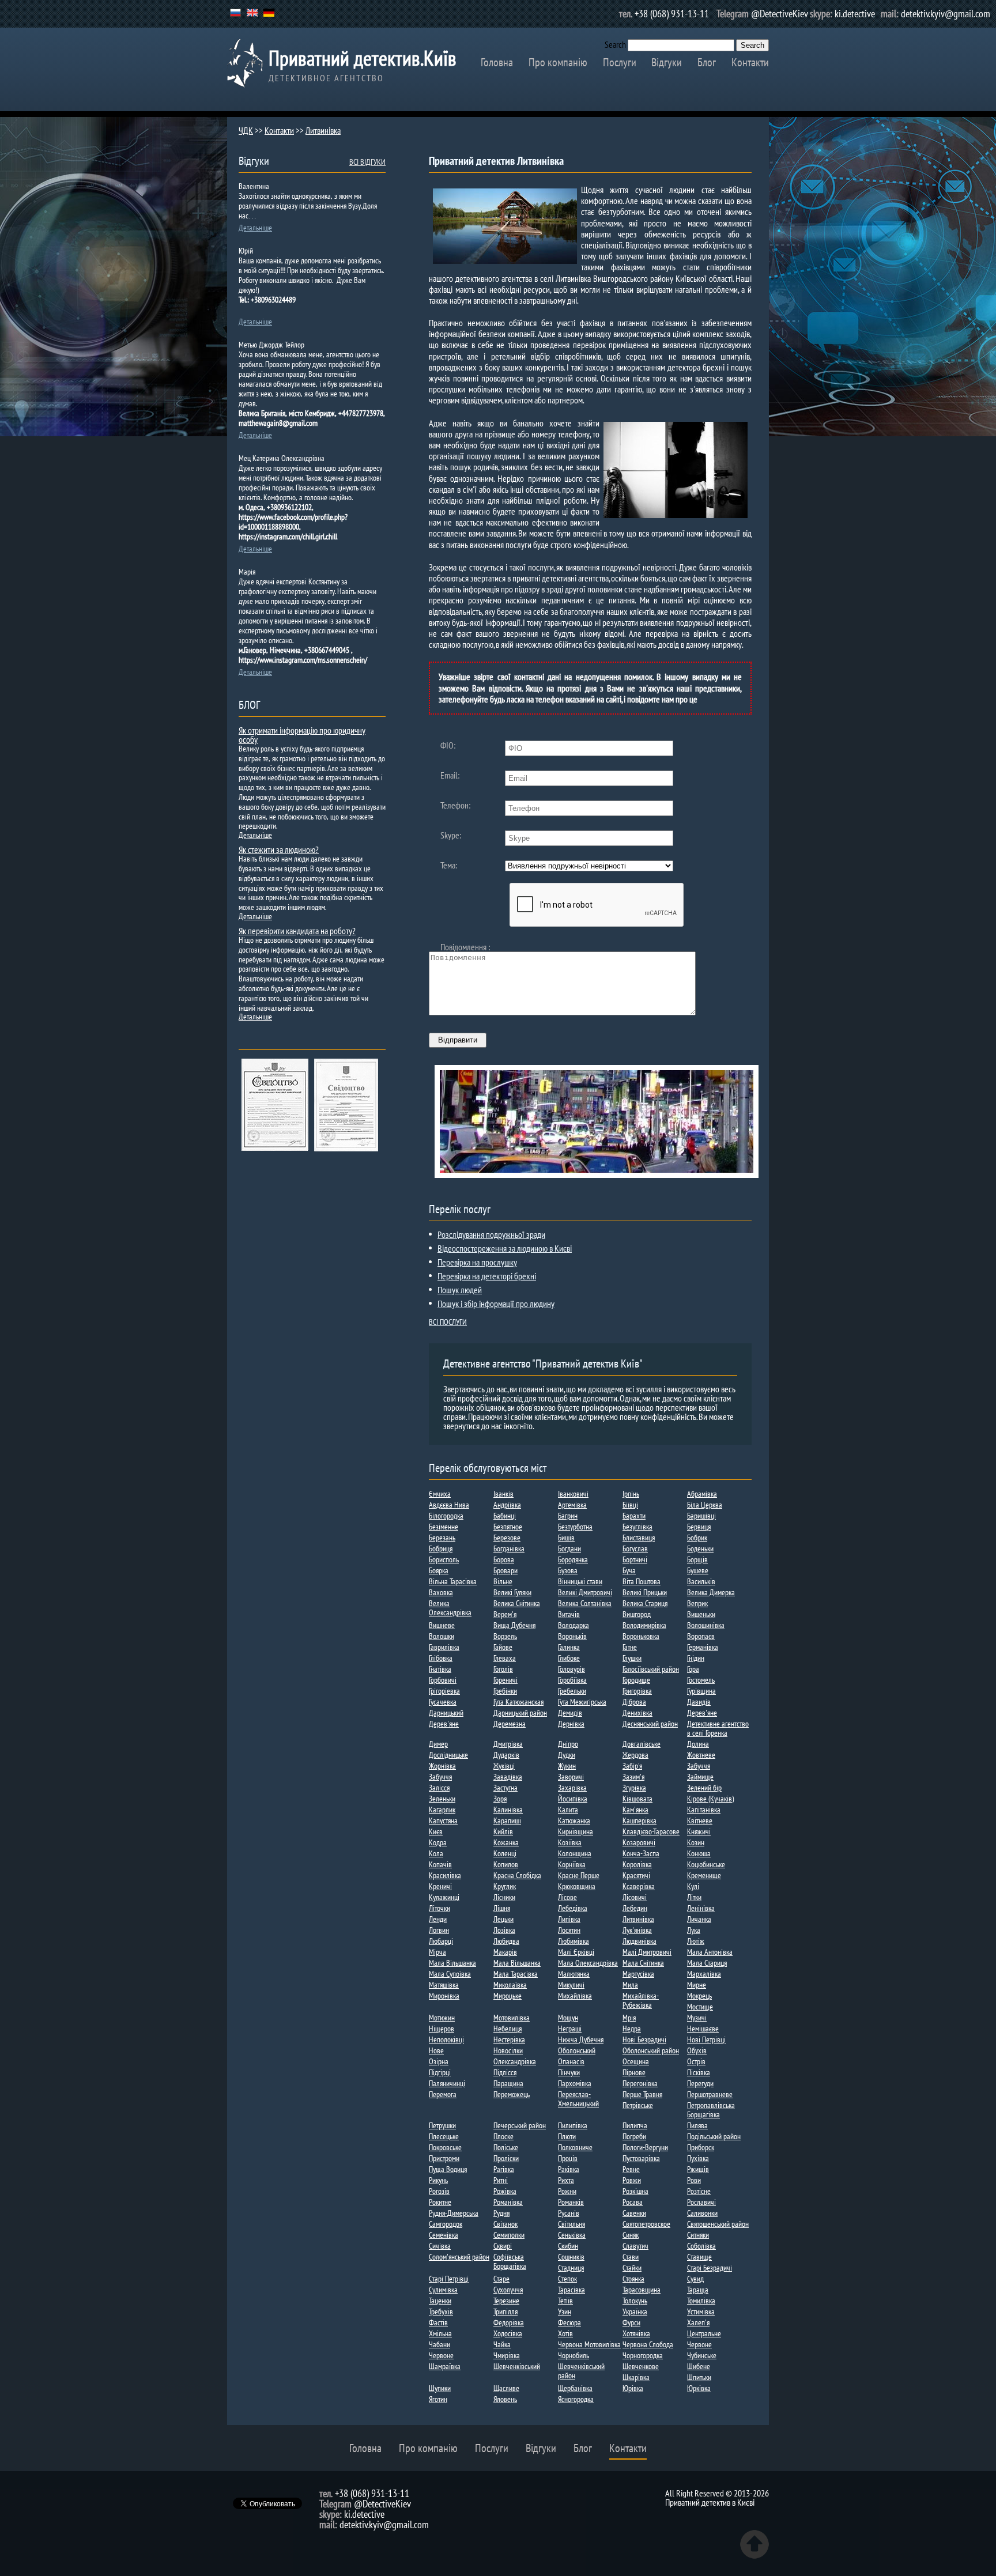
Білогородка (446, 1516)
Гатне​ (630, 1647)
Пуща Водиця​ (448, 2169)
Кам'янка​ (635, 1810)
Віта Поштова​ (642, 1581)
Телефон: (455, 805)
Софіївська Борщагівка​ (510, 2261)
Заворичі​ (571, 1777)
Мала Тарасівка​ (516, 1974)
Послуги (620, 62)
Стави (631, 2257)
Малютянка (574, 1974)
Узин (565, 2311)
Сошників (571, 2257)
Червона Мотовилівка (589, 2344)
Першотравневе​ (710, 2094)
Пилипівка (573, 2125)
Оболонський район (651, 2050)
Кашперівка (640, 1820)
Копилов (506, 1864)
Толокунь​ (635, 2301)
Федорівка (509, 2322)
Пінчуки (569, 2072)
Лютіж (696, 1941)
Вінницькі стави (580, 1581)
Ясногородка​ (576, 2399)
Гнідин (696, 1658)
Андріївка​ (507, 1505)
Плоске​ (503, 2136)
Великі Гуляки (512, 1592)
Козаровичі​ (639, 1842)
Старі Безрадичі (710, 2268)
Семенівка (444, 2235)
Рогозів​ (439, 2191)
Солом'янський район (459, 2257)
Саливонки (702, 2213)
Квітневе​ (700, 1820)
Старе (501, 2279)
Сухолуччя (508, 2290)
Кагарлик (442, 1810)
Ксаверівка (639, 1886)
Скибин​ (568, 2246)
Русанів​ (569, 2213)
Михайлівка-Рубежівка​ (641, 2000)
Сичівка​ (440, 2246)
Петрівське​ (638, 2105)
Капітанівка (704, 1810)
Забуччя (699, 1766)
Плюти (567, 2136)
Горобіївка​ (572, 1680)
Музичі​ (697, 2018)
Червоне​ (441, 2355)
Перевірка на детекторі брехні (487, 1276)
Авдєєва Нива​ (449, 1505)
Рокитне (440, 2202)
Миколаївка (510, 1985)
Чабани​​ (439, 2344)
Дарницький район (520, 1713)
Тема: (449, 865)
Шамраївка (445, 2366)
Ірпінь (631, 1494)
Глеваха (505, 1658)
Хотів (565, 2333)
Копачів (440, 1864)
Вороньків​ (572, 1636)
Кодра (438, 1842)
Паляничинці (447, 2083)
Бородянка (573, 1559)
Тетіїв (565, 2301)
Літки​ (694, 1897)
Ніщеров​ (442, 2029)
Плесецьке (444, 2136)
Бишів (566, 1538)
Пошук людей (460, 1290)
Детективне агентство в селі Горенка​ (718, 1728)
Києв (436, 1831)
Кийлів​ (503, 1831)
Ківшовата (637, 1799)
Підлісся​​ (505, 2072)
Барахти (634, 1516)
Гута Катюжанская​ (518, 1702)
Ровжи (632, 2180)
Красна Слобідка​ (517, 1875)
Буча (629, 1570)
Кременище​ (704, 1875)
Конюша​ (699, 1853)
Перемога (443, 2094)
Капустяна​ (443, 1820)
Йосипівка (573, 1799)
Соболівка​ (701, 2246)
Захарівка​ (572, 1788)
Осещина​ (636, 2061)
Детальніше (255, 228)
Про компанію (558, 62)
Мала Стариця (707, 1963)
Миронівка (444, 1996)
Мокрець (699, 1996)
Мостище (700, 2007)
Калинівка (508, 1810)
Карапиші (507, 1820)
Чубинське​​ (702, 2355)
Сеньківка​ (572, 2235)
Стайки (632, 2268)
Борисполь (444, 1559)
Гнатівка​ (440, 1669)
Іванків (503, 1494)
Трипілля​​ (505, 2311)
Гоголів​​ (503, 1669)
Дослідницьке (448, 1755)
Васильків (701, 1581)
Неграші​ (570, 2029)
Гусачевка (443, 1702)
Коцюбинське (706, 1864)
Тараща (698, 2290)
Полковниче (575, 2147)
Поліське (506, 2147)
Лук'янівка (637, 1930)
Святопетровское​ (646, 2224)
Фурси (631, 2322)
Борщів (697, 1559)
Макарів (505, 1952)
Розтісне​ (699, 2191)
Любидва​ (506, 1941)
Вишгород (637, 1614)
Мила (630, 1985)
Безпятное (508, 1527)
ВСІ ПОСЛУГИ (448, 1322)
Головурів (571, 1669)
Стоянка (633, 2279)
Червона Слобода (648, 2344)
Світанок (505, 2224)
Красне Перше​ (579, 1875)
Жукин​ (567, 1766)
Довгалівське (642, 1744)
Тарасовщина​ (642, 2290)
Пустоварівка (641, 2158)
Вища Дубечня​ (514, 1625)
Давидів (699, 1702)
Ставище (699, 2257)
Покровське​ (445, 2147)
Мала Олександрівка (588, 1963)
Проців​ (568, 2158)
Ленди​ (438, 1919)
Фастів (438, 2322)
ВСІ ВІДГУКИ (367, 162)
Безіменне (444, 1527)
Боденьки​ (700, 1548)
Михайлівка (575, 1996)
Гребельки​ (572, 1691)
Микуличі (571, 1985)
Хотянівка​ (636, 2333)
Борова (504, 1559)
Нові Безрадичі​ (644, 2039)
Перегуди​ (700, 2083)
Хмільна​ (440, 2333)
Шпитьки (699, 2377)
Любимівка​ (574, 1941)
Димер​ (438, 1744)
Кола (436, 1853)
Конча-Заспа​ (641, 1853)
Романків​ (571, 2202)
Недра (632, 2029)
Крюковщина (577, 1886)
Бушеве (698, 1570)
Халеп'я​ (698, 2322)
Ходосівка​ (508, 2333)
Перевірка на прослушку (477, 1262)
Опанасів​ (571, 2061)
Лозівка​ (504, 1930)
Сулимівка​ (443, 2290)
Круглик (505, 1886)
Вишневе (442, 1625)
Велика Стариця (645, 1603)
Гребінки (505, 1691)
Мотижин (442, 2018)
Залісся (439, 1788)
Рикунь (438, 2180)
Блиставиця (639, 1538)
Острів (696, 2061)
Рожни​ (567, 2191)
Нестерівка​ (509, 2039)
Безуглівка (637, 1527)
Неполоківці (446, 2039)
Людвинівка (640, 1941)
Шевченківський (517, 2366)
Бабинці (505, 1516)
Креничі (440, 1886)
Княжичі (699, 1831)
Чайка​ (502, 2344)
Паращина (508, 2083)
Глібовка (441, 1658)
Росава (633, 2202)
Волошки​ (442, 1636)
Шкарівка (636, 2377)
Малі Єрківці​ (576, 1952)
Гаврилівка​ (444, 1647)
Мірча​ (437, 1952)
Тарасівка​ (571, 2290)
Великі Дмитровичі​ (585, 1592)
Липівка (569, 1919)
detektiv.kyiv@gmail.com (946, 14)
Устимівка (701, 2311)
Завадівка (508, 1777)
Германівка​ (703, 1647)
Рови (694, 2180)
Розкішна (635, 2191)
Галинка (569, 1647)
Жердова (635, 1755)
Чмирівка (507, 2355)
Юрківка (699, 2388)
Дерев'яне (702, 1713)
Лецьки (503, 1919)
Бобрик (697, 1538)
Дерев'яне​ (444, 1724)
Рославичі (701, 2202)
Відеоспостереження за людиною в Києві (505, 1248)
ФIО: (448, 745)
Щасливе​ (506, 2388)
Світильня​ (571, 2224)
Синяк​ (631, 2235)
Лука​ (694, 1930)
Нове (436, 2050)
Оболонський (577, 2050)
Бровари (505, 1570)
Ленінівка (701, 1908)
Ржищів (698, 2169)
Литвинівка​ (638, 1919)
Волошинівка (706, 1625)
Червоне (699, 2344)
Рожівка (505, 2191)
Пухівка (698, 2158)
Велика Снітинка (517, 1603)
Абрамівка (702, 1494)
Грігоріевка (444, 1691)
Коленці (505, 1853)
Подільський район (714, 2136)
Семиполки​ (509, 2235)
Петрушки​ (442, 2125)
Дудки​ (567, 1755)
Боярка (439, 1570)
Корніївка (572, 1864)
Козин (696, 1842)
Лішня (502, 1908)
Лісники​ (504, 1897)
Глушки (632, 1658)
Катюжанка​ (574, 1820)
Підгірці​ (440, 2072)
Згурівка (634, 1788)
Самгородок (446, 2224)
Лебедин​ (635, 1908)
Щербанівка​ (575, 2388)
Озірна (439, 2061)
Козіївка (570, 1842)
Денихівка (637, 1713)
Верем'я (505, 1614)
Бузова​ (568, 1570)
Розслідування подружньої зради (491, 1234)
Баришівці (701, 1516)
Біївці (630, 1505)
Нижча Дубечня (581, 2039)
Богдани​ (569, 1548)
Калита (568, 1810)
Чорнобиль (574, 2355)
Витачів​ (569, 1614)
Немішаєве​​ (703, 2029)
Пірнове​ (634, 2072)
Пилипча (635, 2125)
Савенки (634, 2213)
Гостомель (701, 1680)
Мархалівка (704, 1974)
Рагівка (504, 2169)
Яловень (505, 2399)
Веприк (697, 1603)
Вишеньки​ (701, 1614)
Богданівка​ (509, 1548)
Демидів (570, 1713)
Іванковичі (573, 1494)
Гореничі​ (505, 1680)
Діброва (634, 1702)
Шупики (440, 2388)
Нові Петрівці (706, 2039)
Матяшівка (444, 1985)
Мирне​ (697, 1985)
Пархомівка (575, 2083)
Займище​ (700, 1777)
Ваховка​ (441, 1592)
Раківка (569, 2169)
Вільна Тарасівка (453, 1581)
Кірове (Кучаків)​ (710, 1799)
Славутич (635, 2246)
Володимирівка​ (644, 1625)
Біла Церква (705, 1505)
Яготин (438, 2399)
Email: (450, 775)
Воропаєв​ (701, 1636)
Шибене (699, 2366)
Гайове (503, 1647)
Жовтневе (701, 1755)
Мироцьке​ (508, 1996)
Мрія (629, 2018)
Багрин (568, 1516)
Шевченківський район (581, 2371)
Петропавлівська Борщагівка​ (711, 2110)
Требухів (441, 2311)
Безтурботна (575, 1527)
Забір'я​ (632, 1766)
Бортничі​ (635, 1559)
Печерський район (520, 2125)
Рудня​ (501, 2213)
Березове (507, 1538)
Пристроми (444, 2158)
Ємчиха (440, 1494)
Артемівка (572, 1505)
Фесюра (569, 2322)
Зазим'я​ (633, 1777)
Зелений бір (704, 1788)
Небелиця (508, 2029)
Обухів (697, 2050)
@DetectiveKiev (780, 14)
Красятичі (636, 1875)
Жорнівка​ (442, 1766)
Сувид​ (695, 2279)
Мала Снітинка (643, 1963)
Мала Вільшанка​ (517, 1963)
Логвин (439, 1930)
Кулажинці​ (444, 1897)
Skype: (451, 835)
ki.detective (855, 14)
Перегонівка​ (640, 2083)
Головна (497, 62)
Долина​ (698, 1744)
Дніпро (568, 1744)
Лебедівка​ (573, 1908)
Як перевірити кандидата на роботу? (297, 931)
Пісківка (699, 2072)
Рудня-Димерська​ (454, 2213)
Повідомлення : (465, 947)
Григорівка (637, 1691)
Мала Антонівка (710, 1952)
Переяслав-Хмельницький (578, 2099)
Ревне (631, 2169)
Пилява (697, 2125)
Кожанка (506, 1842)
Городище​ (636, 1680)
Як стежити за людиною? (279, 849)
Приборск (701, 2147)
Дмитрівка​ (508, 1744)
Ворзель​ (505, 1636)
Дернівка (571, 1724)
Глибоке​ (569, 1658)
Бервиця (699, 1527)
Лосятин (569, 1930)
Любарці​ (441, 1941)
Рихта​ (566, 2180)
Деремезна (510, 1724)
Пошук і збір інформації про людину (496, 1304)
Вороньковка (641, 1636)
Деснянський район (650, 1724)
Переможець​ (512, 2094)
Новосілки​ (508, 2050)
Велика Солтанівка (585, 1603)
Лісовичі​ (635, 1897)
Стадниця (571, 2268)
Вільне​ (503, 1581)
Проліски (506, 2158)
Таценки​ (440, 2301)
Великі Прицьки (645, 1592)
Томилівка (701, 2301)
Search (615, 44)
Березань (442, 1538)
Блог (707, 62)
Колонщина (575, 1853)
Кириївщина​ (576, 1831)
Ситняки (698, 2235)
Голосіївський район (651, 1669)
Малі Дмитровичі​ (647, 1952)
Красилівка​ (445, 1875)
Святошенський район (718, 2224)
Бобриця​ (441, 1548)
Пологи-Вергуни (645, 2147)
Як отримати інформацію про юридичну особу (302, 735)
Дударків (506, 1755)
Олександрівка (515, 2061)
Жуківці (504, 1766)
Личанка (699, 1919)
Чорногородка (643, 2355)
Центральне (704, 2333)
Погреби (634, 2136)
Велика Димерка (711, 1592)
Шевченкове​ (641, 2366)
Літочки (439, 1908)
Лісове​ (567, 1897)
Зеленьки (442, 1799)
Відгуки (667, 62)
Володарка (574, 1625)
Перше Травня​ (642, 2094)
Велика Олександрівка (450, 1608)
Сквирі (503, 2246)
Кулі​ (693, 1886)
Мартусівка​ (638, 1974)
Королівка (637, 1864)
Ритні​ (501, 2180)
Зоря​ (500, 1799)
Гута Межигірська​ (582, 1702)
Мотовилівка (512, 2018)
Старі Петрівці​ (449, 2279)
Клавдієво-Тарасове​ (651, 1831)
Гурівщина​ (701, 1691)
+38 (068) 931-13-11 (672, 14)
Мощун (568, 2018)
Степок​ (567, 2279)
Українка (635, 2311)
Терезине (506, 2301)
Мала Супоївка (450, 1974)
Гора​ (693, 1669)
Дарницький (446, 1713)
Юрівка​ (633, 2388)
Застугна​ (505, 1788)
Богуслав (635, 1548)
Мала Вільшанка (452, 1963)
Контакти (750, 62)
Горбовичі (443, 1680)
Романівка (508, 2202)
